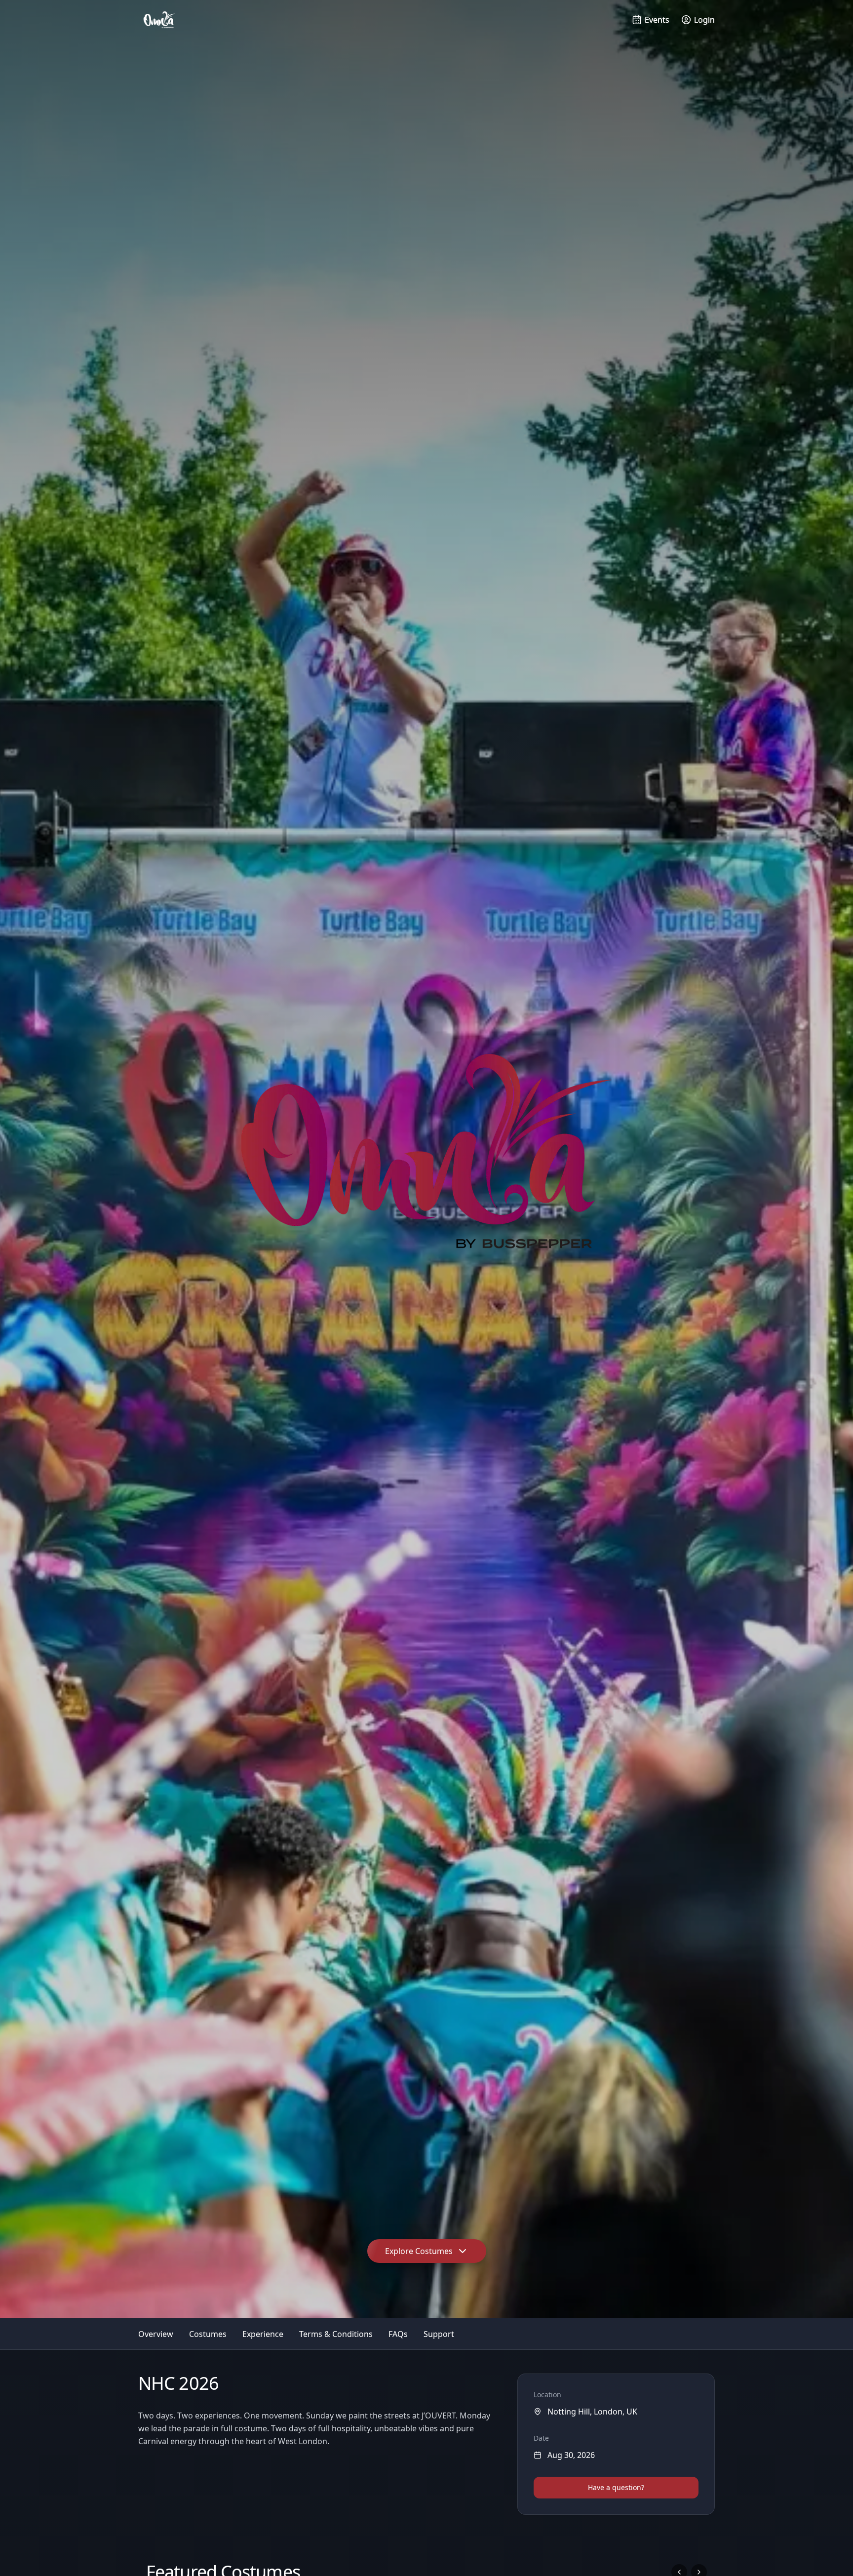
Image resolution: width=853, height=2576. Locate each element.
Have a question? (616, 2487)
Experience (263, 2334)
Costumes (208, 2334)
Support (439, 2334)
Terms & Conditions (336, 2334)
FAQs (398, 2334)
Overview (156, 2334)
